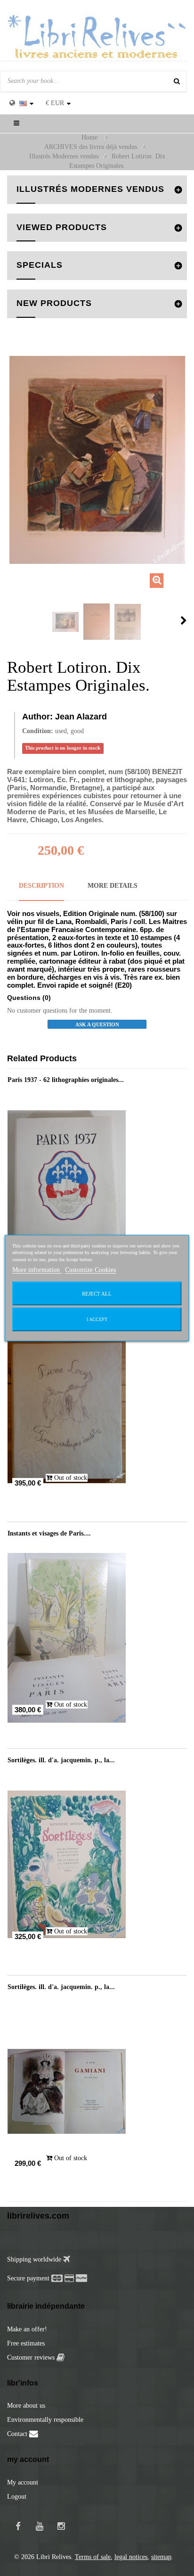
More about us (26, 2406)
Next (184, 620)
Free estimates (26, 2343)
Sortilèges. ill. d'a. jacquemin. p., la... (61, 1760)
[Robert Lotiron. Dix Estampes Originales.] (65, 622)
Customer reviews (32, 2357)
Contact (18, 2434)
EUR (55, 103)
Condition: (38, 731)
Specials (40, 265)
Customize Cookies (90, 1269)
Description (41, 886)
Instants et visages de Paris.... (49, 1533)
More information (37, 1269)
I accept (97, 1319)
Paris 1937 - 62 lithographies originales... (66, 1080)
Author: (37, 717)
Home (89, 137)
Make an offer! (27, 2329)
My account (23, 2482)
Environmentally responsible (45, 2420)
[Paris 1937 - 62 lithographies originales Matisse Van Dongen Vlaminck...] (97, 1184)
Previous (10, 620)
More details (113, 886)
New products (54, 303)
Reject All (97, 1293)
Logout (17, 2497)
